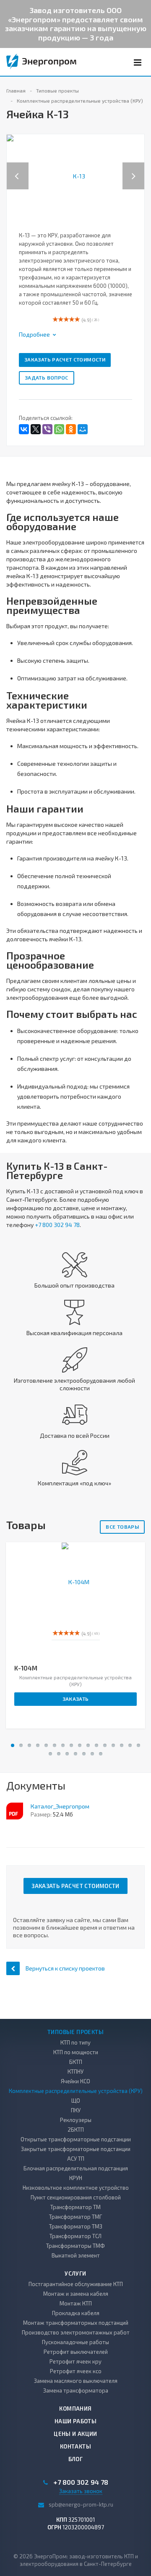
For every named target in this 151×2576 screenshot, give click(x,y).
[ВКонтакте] (24, 429)
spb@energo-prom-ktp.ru (81, 2504)
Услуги (75, 2273)
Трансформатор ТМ (75, 2207)
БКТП (76, 2062)
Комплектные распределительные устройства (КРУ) (76, 2091)
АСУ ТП (76, 2159)
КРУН (76, 2178)
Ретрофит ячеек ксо (76, 2371)
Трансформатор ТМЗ (76, 2226)
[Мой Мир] (83, 429)
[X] (36, 429)
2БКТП (76, 2130)
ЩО (76, 2101)
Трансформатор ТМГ (75, 2217)
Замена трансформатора (76, 2390)
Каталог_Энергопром (60, 1806)
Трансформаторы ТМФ (75, 2246)
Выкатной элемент (76, 2255)
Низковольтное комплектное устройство (76, 2188)
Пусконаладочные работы (75, 2342)
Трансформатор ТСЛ (75, 2236)
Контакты (75, 2446)
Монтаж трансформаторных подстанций (76, 2323)
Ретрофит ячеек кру (75, 2361)
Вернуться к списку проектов (65, 1968)
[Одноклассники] (71, 429)
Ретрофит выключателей (76, 2352)
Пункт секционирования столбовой (76, 2197)
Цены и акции (75, 2434)
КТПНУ (75, 2071)
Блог (76, 2459)
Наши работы (75, 2421)
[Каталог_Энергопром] (15, 1811)
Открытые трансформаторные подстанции (76, 2139)
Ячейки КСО (75, 2081)
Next (138, 167)
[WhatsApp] (59, 429)
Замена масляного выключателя (76, 2381)
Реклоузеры (76, 2120)
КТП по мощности (76, 2052)
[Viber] (47, 429)
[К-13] (75, 175)
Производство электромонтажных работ (76, 2332)
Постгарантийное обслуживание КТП (76, 2284)
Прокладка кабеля (76, 2313)
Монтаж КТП (76, 2303)
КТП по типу (75, 2042)
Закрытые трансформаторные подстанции (76, 2149)
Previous (18, 167)
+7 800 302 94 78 (57, 1225)
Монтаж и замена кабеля (76, 2294)
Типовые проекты (75, 2032)
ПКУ (76, 2110)
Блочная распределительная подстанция (76, 2168)
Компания (75, 2409)
